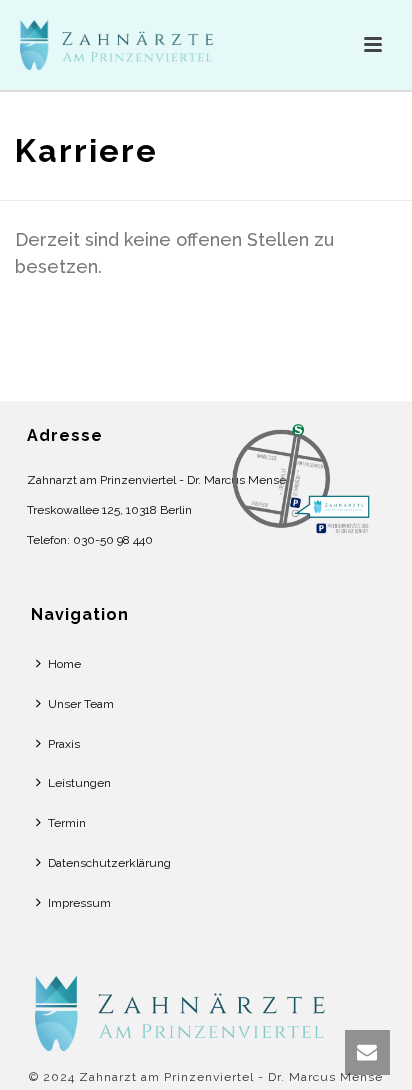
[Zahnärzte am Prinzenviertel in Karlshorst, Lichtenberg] (185, 1012)
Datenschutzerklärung (109, 863)
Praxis (64, 744)
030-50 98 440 (113, 540)
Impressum (79, 903)
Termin (67, 823)
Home (64, 664)
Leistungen (79, 783)
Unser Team (81, 704)
